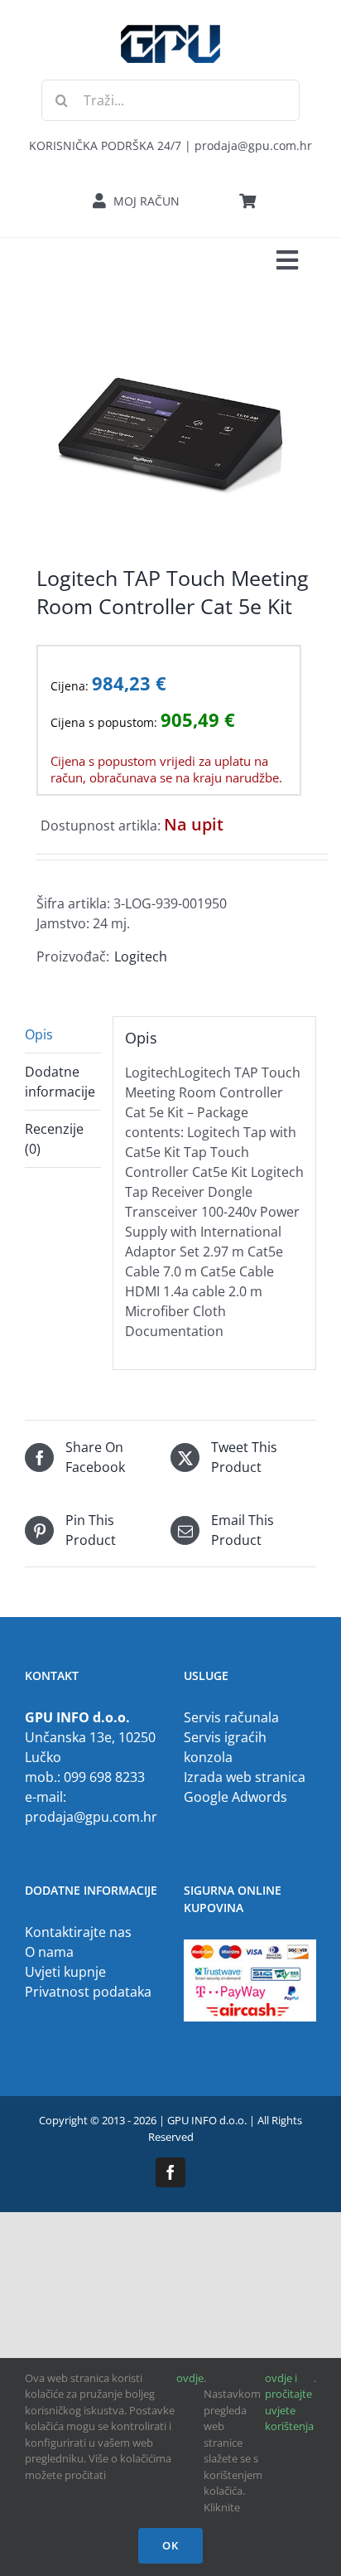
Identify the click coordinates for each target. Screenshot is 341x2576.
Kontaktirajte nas (78, 1932)
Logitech (141, 956)
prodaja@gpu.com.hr (91, 1817)
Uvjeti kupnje (65, 1972)
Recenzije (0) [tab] (54, 1139)
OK (170, 2545)
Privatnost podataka (88, 1992)
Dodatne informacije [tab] (60, 1082)
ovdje (190, 2378)
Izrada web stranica (245, 1777)
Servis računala (231, 1717)
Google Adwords (235, 1797)
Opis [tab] (39, 1034)
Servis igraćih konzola (225, 1747)
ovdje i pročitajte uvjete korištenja (289, 2402)
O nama (49, 1952)
